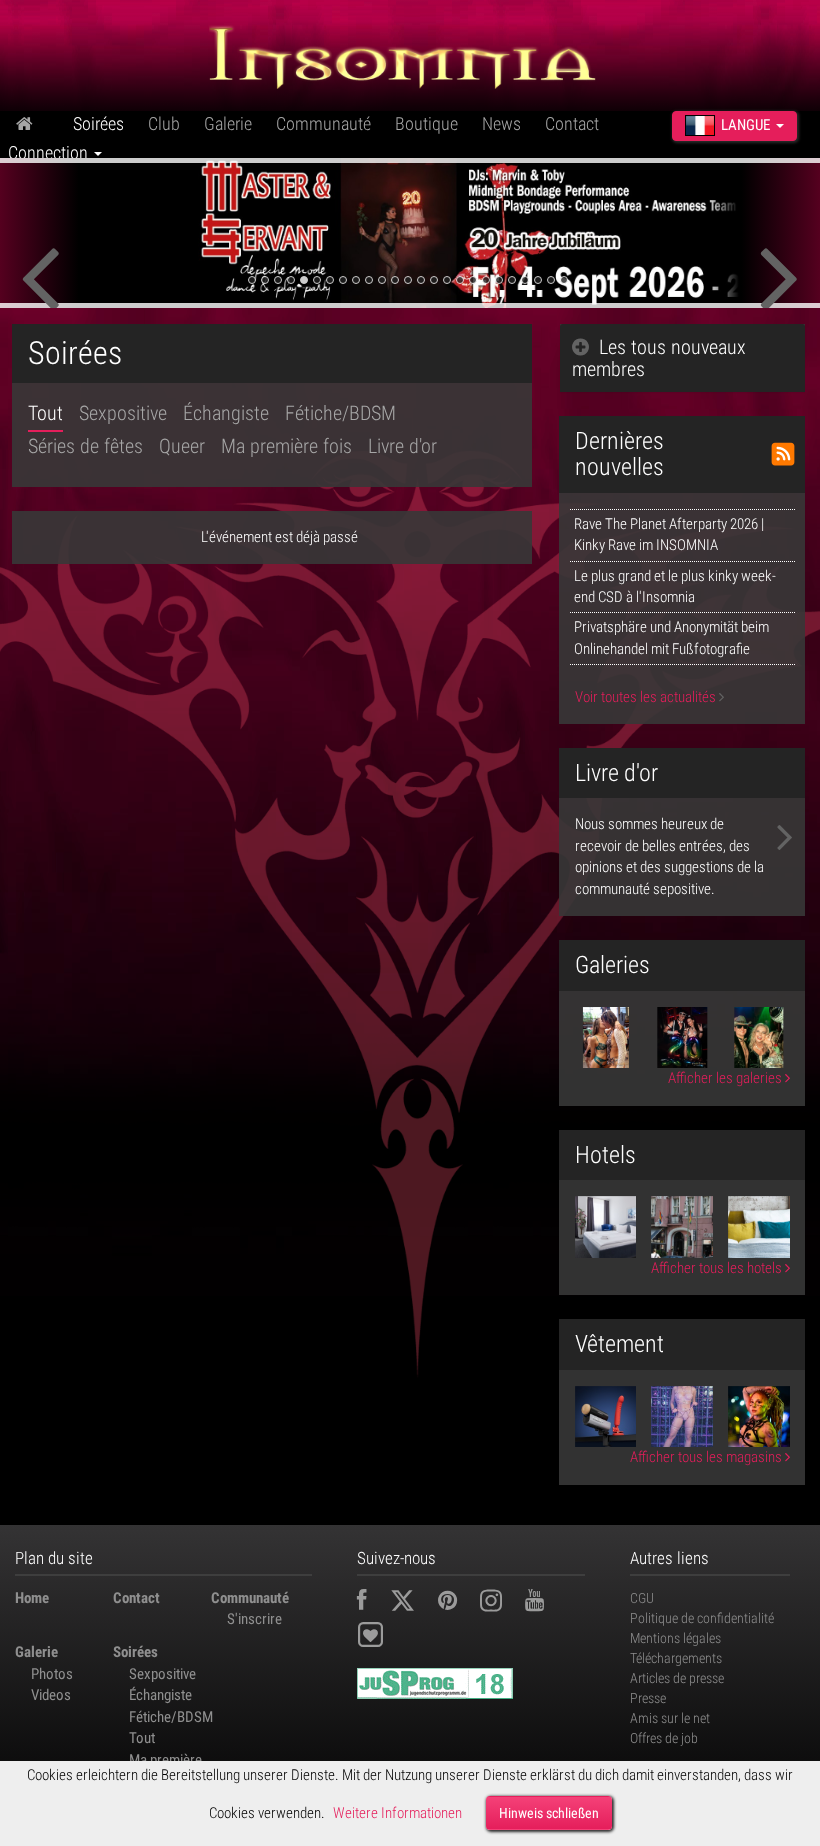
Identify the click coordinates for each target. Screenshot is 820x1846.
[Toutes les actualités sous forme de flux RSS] (783, 454)
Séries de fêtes (85, 446)
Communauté (323, 123)
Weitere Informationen (397, 1813)
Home (32, 1598)
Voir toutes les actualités (647, 697)
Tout (45, 413)
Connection (50, 152)
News (501, 123)
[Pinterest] (457, 1603)
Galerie (228, 123)
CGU (642, 1598)
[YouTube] (544, 1603)
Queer (182, 446)
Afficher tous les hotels (718, 1268)
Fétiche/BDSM (340, 413)
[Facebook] (372, 1603)
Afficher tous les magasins (707, 1457)
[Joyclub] (385, 1638)
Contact (572, 123)
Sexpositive (123, 413)
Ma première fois (286, 446)
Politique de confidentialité (702, 1618)
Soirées (98, 123)
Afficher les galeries (726, 1078)
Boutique (426, 123)
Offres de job (664, 1738)
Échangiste (226, 413)
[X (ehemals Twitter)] (412, 1603)
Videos (51, 1695)
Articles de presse (677, 1678)
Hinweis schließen (549, 1813)
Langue (745, 125)
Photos (52, 1674)
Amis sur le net (670, 1718)
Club (164, 123)
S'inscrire (254, 1619)
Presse (648, 1698)
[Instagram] (501, 1603)
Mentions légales (675, 1638)
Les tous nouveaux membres (659, 358)
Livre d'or (402, 446)
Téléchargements (676, 1658)
